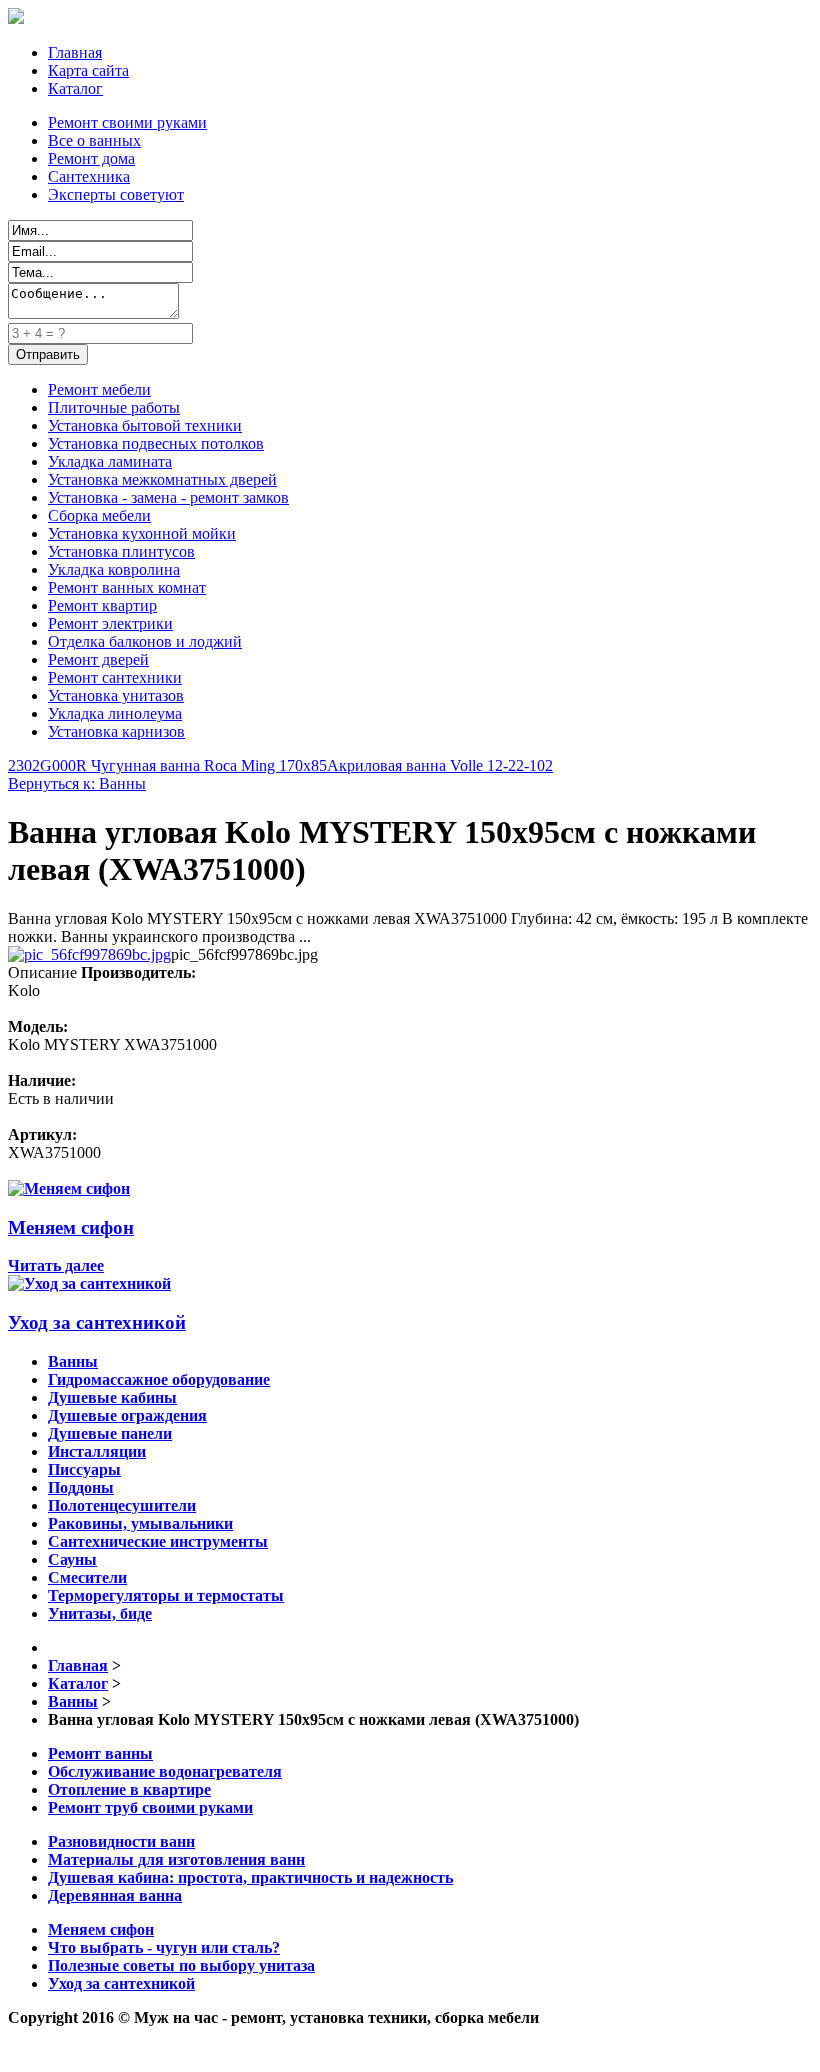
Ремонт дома (91, 158)
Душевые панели (110, 1433)
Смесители (87, 1577)
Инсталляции (97, 1451)
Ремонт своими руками (127, 122)
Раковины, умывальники (140, 1523)
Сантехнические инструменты (158, 1541)
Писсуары (84, 1469)
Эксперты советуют (116, 194)
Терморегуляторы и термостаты (166, 1595)
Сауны (72, 1559)
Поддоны (81, 1487)
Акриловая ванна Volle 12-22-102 (440, 765)
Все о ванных (94, 140)
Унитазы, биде (100, 1613)
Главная (75, 52)
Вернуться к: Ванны (77, 783)
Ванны (73, 1361)
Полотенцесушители (122, 1505)
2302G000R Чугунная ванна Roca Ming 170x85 (167, 765)
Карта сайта (88, 70)
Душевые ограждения (127, 1415)
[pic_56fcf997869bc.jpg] (89, 954)
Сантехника (89, 176)
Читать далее (56, 1265)
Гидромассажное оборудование (159, 1379)
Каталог (75, 88)
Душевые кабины (112, 1397)
